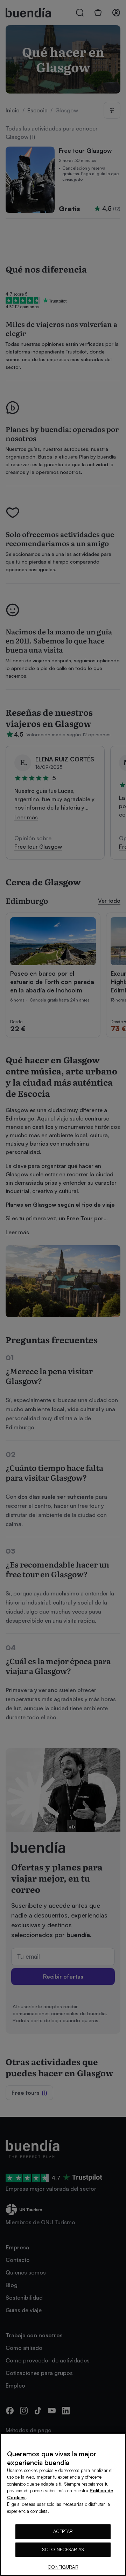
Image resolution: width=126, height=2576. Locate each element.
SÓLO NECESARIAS (63, 2549)
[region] (63, 2504)
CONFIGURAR (63, 2567)
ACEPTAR (63, 2531)
